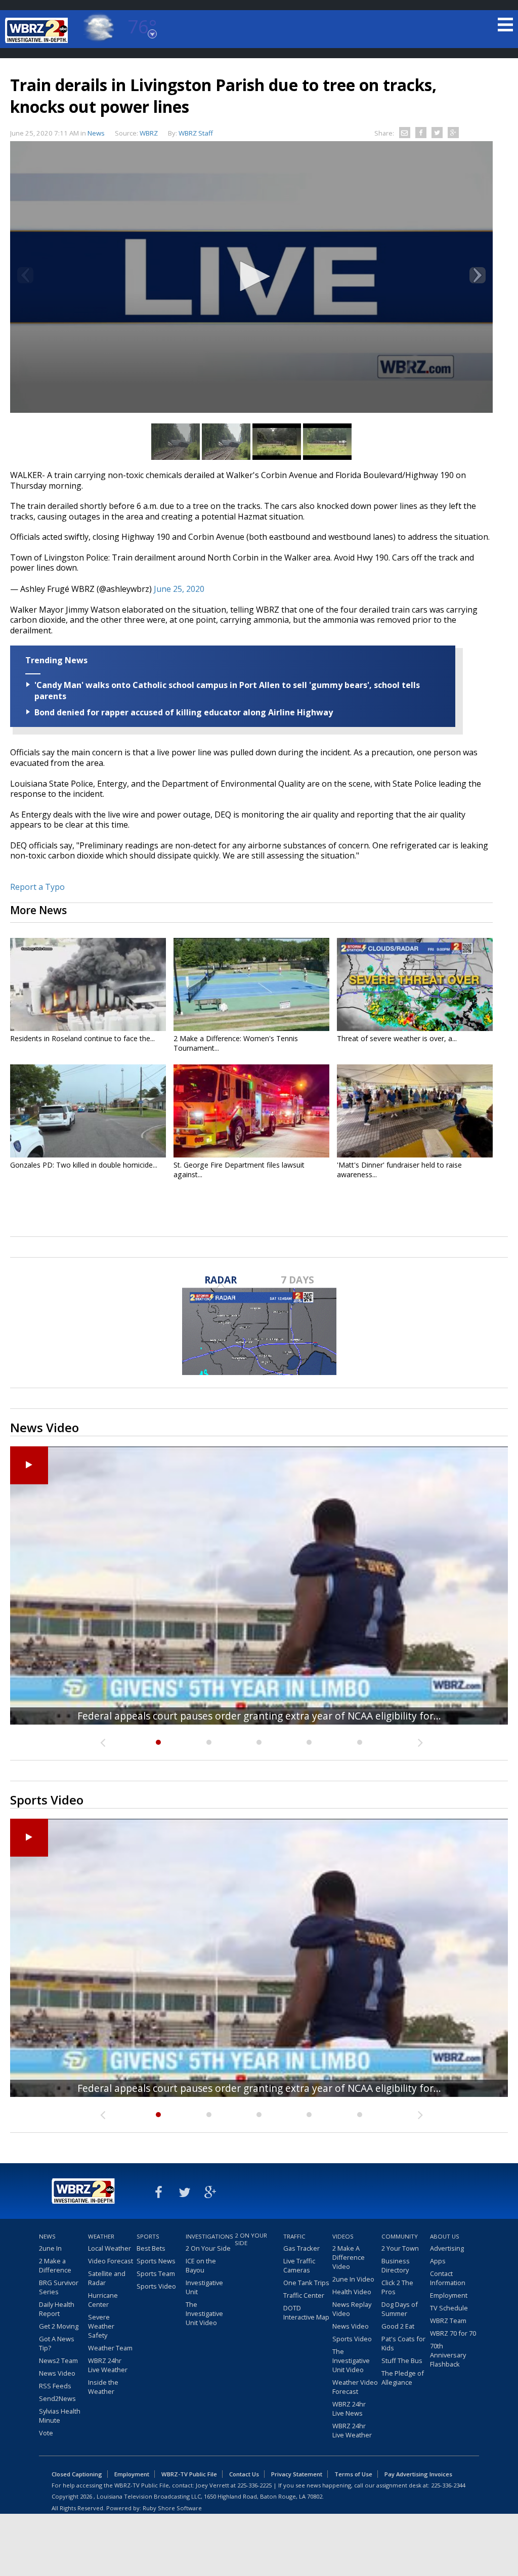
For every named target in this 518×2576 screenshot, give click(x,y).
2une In (50, 2248)
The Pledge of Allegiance (403, 2378)
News (96, 133)
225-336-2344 (448, 2485)
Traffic (294, 2236)
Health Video (352, 2292)
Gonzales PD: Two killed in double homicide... (84, 1165)
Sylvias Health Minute (60, 2416)
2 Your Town (400, 2248)
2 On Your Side (208, 2248)
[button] (251, 276)
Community (400, 2236)
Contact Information (448, 2278)
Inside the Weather (103, 2387)
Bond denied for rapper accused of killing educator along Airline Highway (184, 712)
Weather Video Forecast (355, 2387)
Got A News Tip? (57, 2343)
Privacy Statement (297, 2474)
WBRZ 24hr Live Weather (108, 2365)
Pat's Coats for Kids (403, 2343)
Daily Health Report (57, 2309)
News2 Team (58, 2360)
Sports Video (156, 2286)
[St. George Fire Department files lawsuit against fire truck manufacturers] (251, 1111)
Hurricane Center (103, 2300)
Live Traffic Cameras (299, 2265)
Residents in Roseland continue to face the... (82, 1038)
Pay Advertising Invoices (418, 2474)
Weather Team (110, 2348)
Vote (46, 2433)
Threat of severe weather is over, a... (397, 1038)
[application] (251, 277)
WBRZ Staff (196, 133)
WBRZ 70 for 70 (453, 2333)
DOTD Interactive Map (306, 2312)
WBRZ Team (448, 2321)
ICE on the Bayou (201, 2265)
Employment (449, 2295)
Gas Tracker (301, 2248)
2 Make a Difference (55, 2265)
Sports (148, 2236)
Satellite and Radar (107, 2278)
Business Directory (396, 2265)
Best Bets (151, 2248)
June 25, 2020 (179, 589)
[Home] (38, 30)
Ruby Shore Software (172, 2508)
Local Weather (110, 2248)
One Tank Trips (306, 2283)
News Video (57, 2373)
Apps (438, 2261)
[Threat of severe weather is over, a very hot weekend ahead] (415, 984)
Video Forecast (111, 2261)
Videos (343, 2236)
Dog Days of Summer (400, 2309)
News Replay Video (352, 2309)
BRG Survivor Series (59, 2287)
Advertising (447, 2248)
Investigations (209, 2236)
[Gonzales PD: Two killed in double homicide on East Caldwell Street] (88, 1111)
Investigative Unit (204, 2287)
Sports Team (156, 2273)
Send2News (57, 2398)
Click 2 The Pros (397, 2287)
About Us (445, 2236)
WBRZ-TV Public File (189, 2474)
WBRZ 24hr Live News (349, 2409)
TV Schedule (449, 2308)
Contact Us (244, 2474)
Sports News (156, 2261)
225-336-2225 (254, 2485)
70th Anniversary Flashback (448, 2355)
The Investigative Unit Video (204, 2313)
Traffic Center (304, 2295)
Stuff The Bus (402, 2360)
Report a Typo (37, 887)
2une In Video (353, 2279)
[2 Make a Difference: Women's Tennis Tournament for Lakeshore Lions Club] (251, 984)
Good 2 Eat (398, 2326)
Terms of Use (353, 2474)
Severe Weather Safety (101, 2326)
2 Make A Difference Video (349, 2257)
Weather (101, 2236)
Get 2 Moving (59, 2326)
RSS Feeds (55, 2386)
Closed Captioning (77, 2474)
